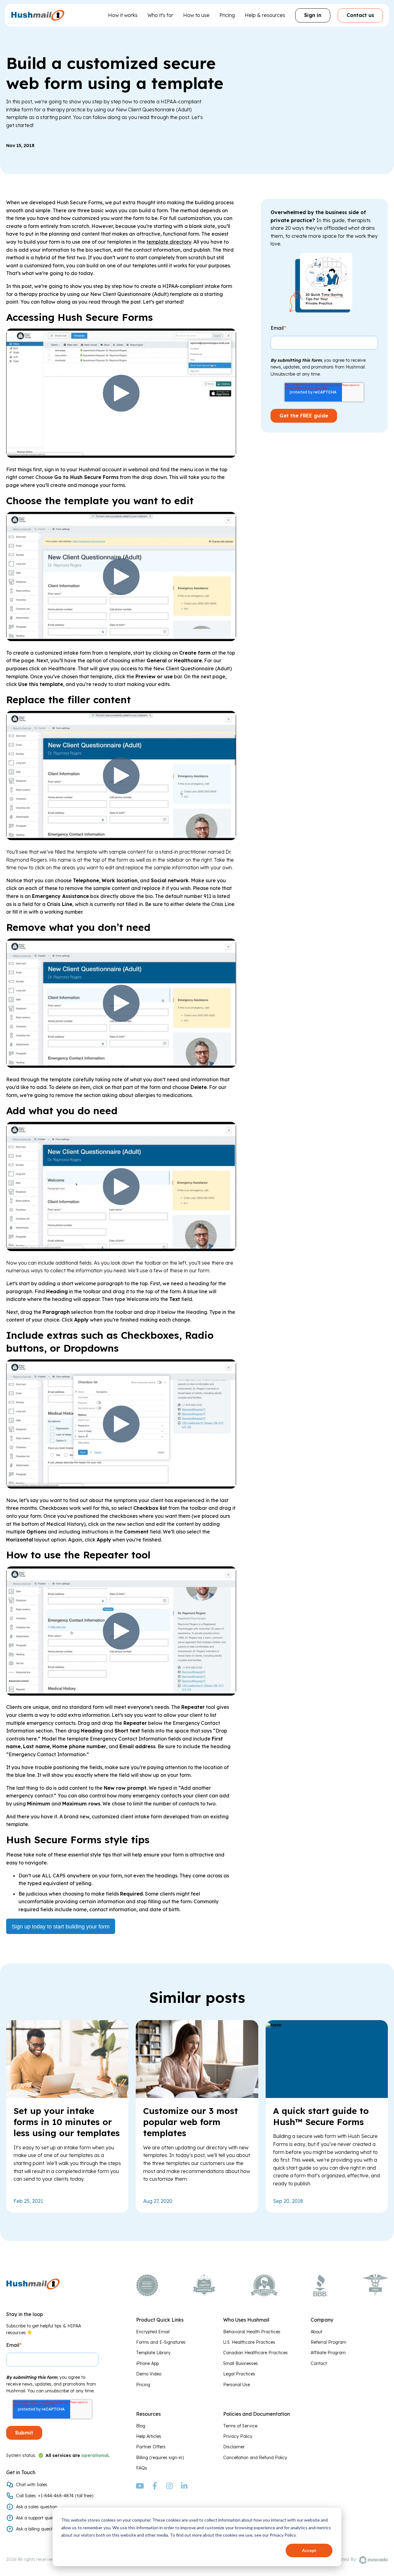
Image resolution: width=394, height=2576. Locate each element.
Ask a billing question (37, 2529)
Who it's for (160, 15)
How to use (196, 15)
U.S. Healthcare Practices (249, 2342)
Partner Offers (151, 2447)
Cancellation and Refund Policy (255, 2458)
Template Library (153, 2353)
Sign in (313, 15)
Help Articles (149, 2436)
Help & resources (265, 15)
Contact (319, 2363)
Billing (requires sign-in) (160, 2458)
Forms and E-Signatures (161, 2342)
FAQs (142, 2468)
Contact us (360, 15)
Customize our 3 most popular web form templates (191, 2122)
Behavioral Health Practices (252, 2332)
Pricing (227, 15)
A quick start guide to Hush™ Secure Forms (321, 2116)
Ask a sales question (37, 2507)
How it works (123, 15)
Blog (141, 2426)
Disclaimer (234, 2447)
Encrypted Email (153, 2332)
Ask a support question (39, 2518)
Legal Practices (239, 2374)
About (316, 2332)
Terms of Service (240, 2426)
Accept (309, 2550)
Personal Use (237, 2385)
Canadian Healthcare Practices (255, 2353)
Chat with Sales (32, 2485)
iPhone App (147, 2363)
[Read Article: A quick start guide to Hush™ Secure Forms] (274, 2024)
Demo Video (149, 2374)
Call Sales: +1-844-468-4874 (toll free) (55, 2496)
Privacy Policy (238, 2436)
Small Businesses (241, 2363)
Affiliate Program (328, 2353)
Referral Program (328, 2342)
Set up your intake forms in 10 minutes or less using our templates (67, 2122)
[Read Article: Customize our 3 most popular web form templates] (197, 2096)
